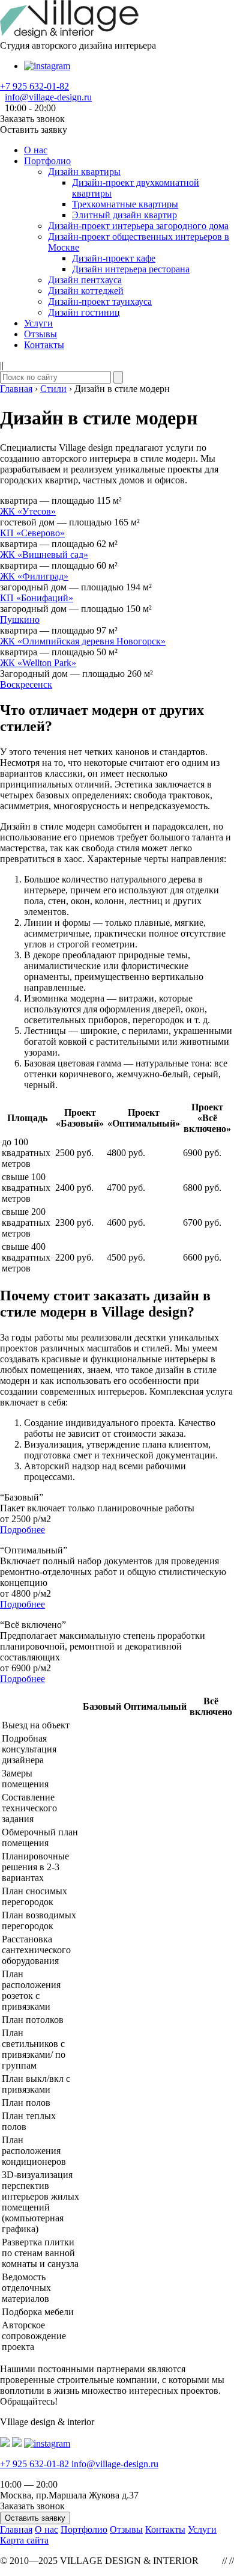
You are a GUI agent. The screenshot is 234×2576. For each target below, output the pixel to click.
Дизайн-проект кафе (114, 258)
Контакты (44, 345)
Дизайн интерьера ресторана (131, 269)
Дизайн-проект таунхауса (100, 301)
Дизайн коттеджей (86, 291)
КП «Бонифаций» (37, 598)
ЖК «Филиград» (34, 576)
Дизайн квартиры (84, 172)
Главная (16, 2529)
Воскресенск (26, 684)
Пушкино (20, 620)
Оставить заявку (35, 2518)
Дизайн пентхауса (85, 280)
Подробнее (22, 1530)
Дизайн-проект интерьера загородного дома (138, 226)
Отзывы (40, 334)
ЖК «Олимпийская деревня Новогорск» (83, 641)
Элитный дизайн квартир (124, 215)
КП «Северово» (32, 533)
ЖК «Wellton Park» (38, 663)
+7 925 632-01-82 (34, 86)
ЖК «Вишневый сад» (44, 555)
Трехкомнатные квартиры (125, 204)
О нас (36, 150)
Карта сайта (24, 2540)
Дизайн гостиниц (84, 312)
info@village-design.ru (48, 97)
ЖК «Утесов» (28, 511)
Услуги (38, 323)
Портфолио (47, 161)
